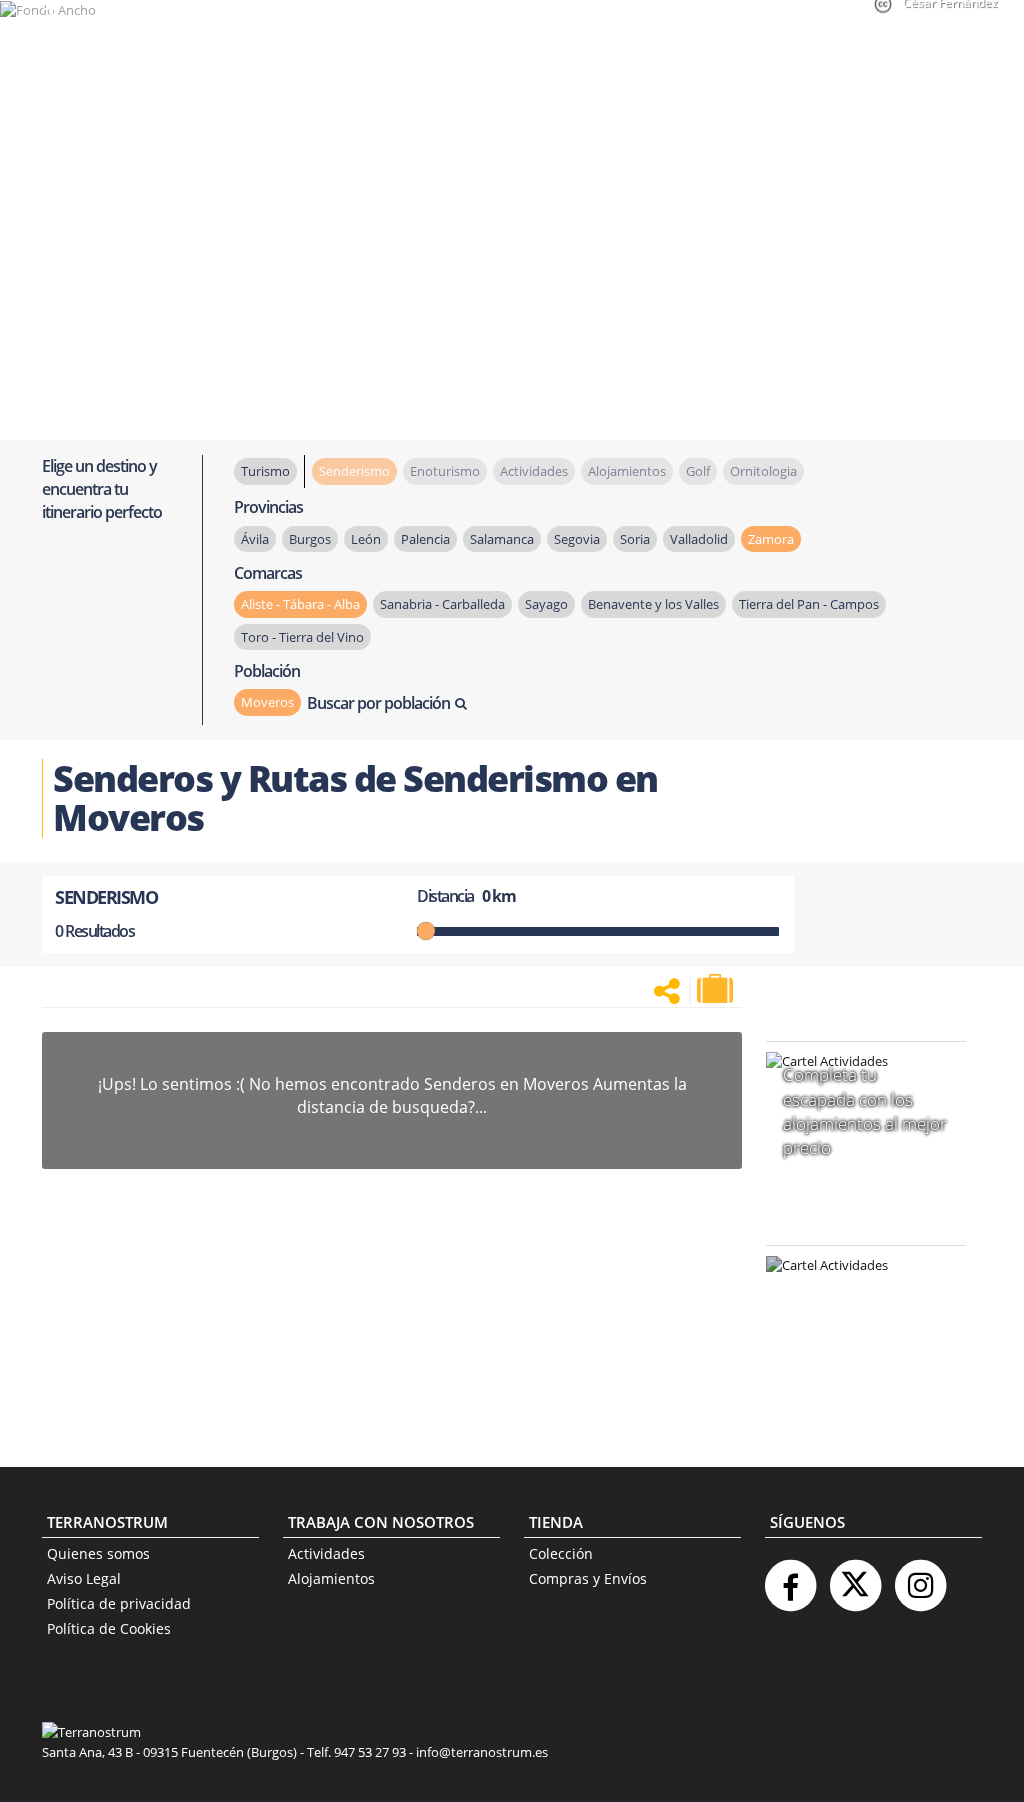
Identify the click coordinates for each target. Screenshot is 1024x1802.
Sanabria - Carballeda (442, 604)
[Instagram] (920, 1577)
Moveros (267, 702)
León (366, 539)
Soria (635, 539)
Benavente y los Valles (653, 604)
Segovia (577, 539)
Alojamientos (331, 1578)
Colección (561, 1553)
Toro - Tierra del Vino (302, 637)
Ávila (255, 539)
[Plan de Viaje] (717, 989)
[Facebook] (790, 1577)
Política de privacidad (119, 1603)
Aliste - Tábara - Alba (300, 604)
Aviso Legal (84, 1578)
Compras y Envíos (588, 1578)
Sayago (546, 604)
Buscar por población (378, 703)
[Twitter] (855, 1577)
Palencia (425, 539)
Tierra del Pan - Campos (809, 604)
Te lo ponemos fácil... (854, 1380)
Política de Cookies (109, 1628)
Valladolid (699, 539)
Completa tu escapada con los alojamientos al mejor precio (865, 1111)
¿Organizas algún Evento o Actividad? (856, 1290)
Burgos (310, 539)
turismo (265, 471)
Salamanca (502, 539)
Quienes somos (98, 1553)
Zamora (771, 539)
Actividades (326, 1553)
